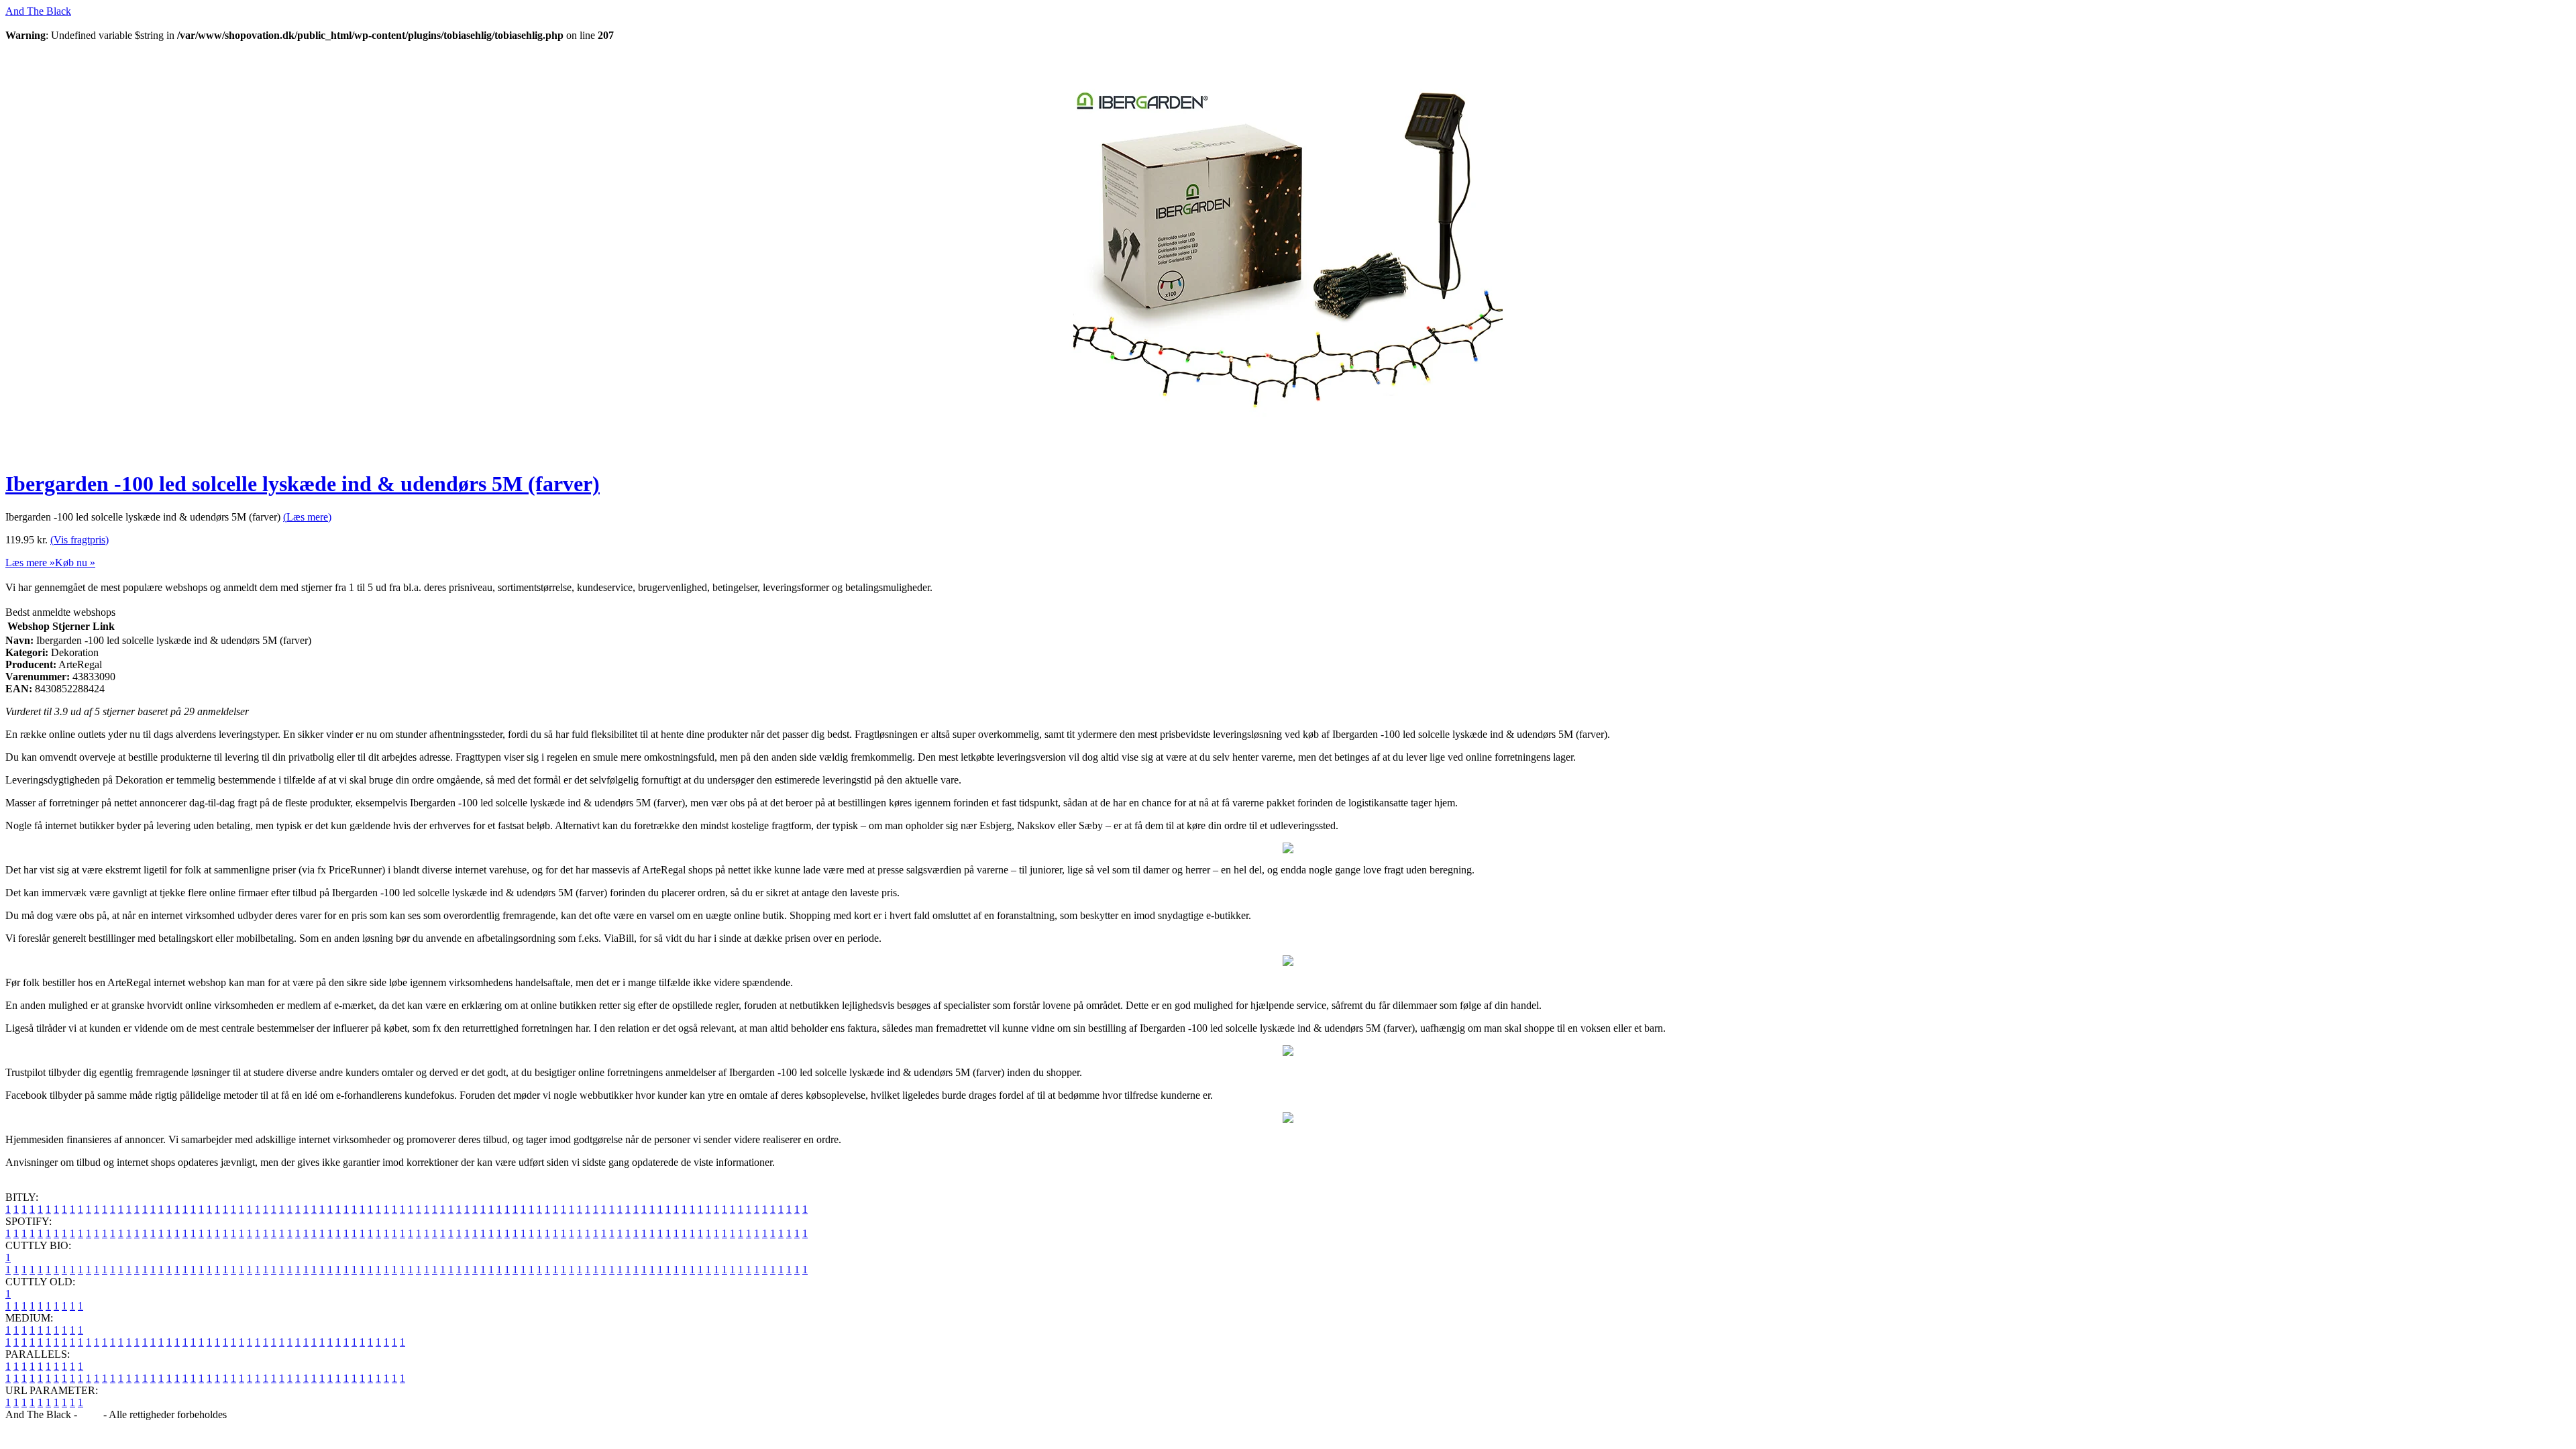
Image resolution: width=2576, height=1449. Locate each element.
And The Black (38, 11)
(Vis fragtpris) (79, 540)
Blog (90, 1414)
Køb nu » (75, 562)
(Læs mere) (307, 517)
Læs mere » (30, 562)
